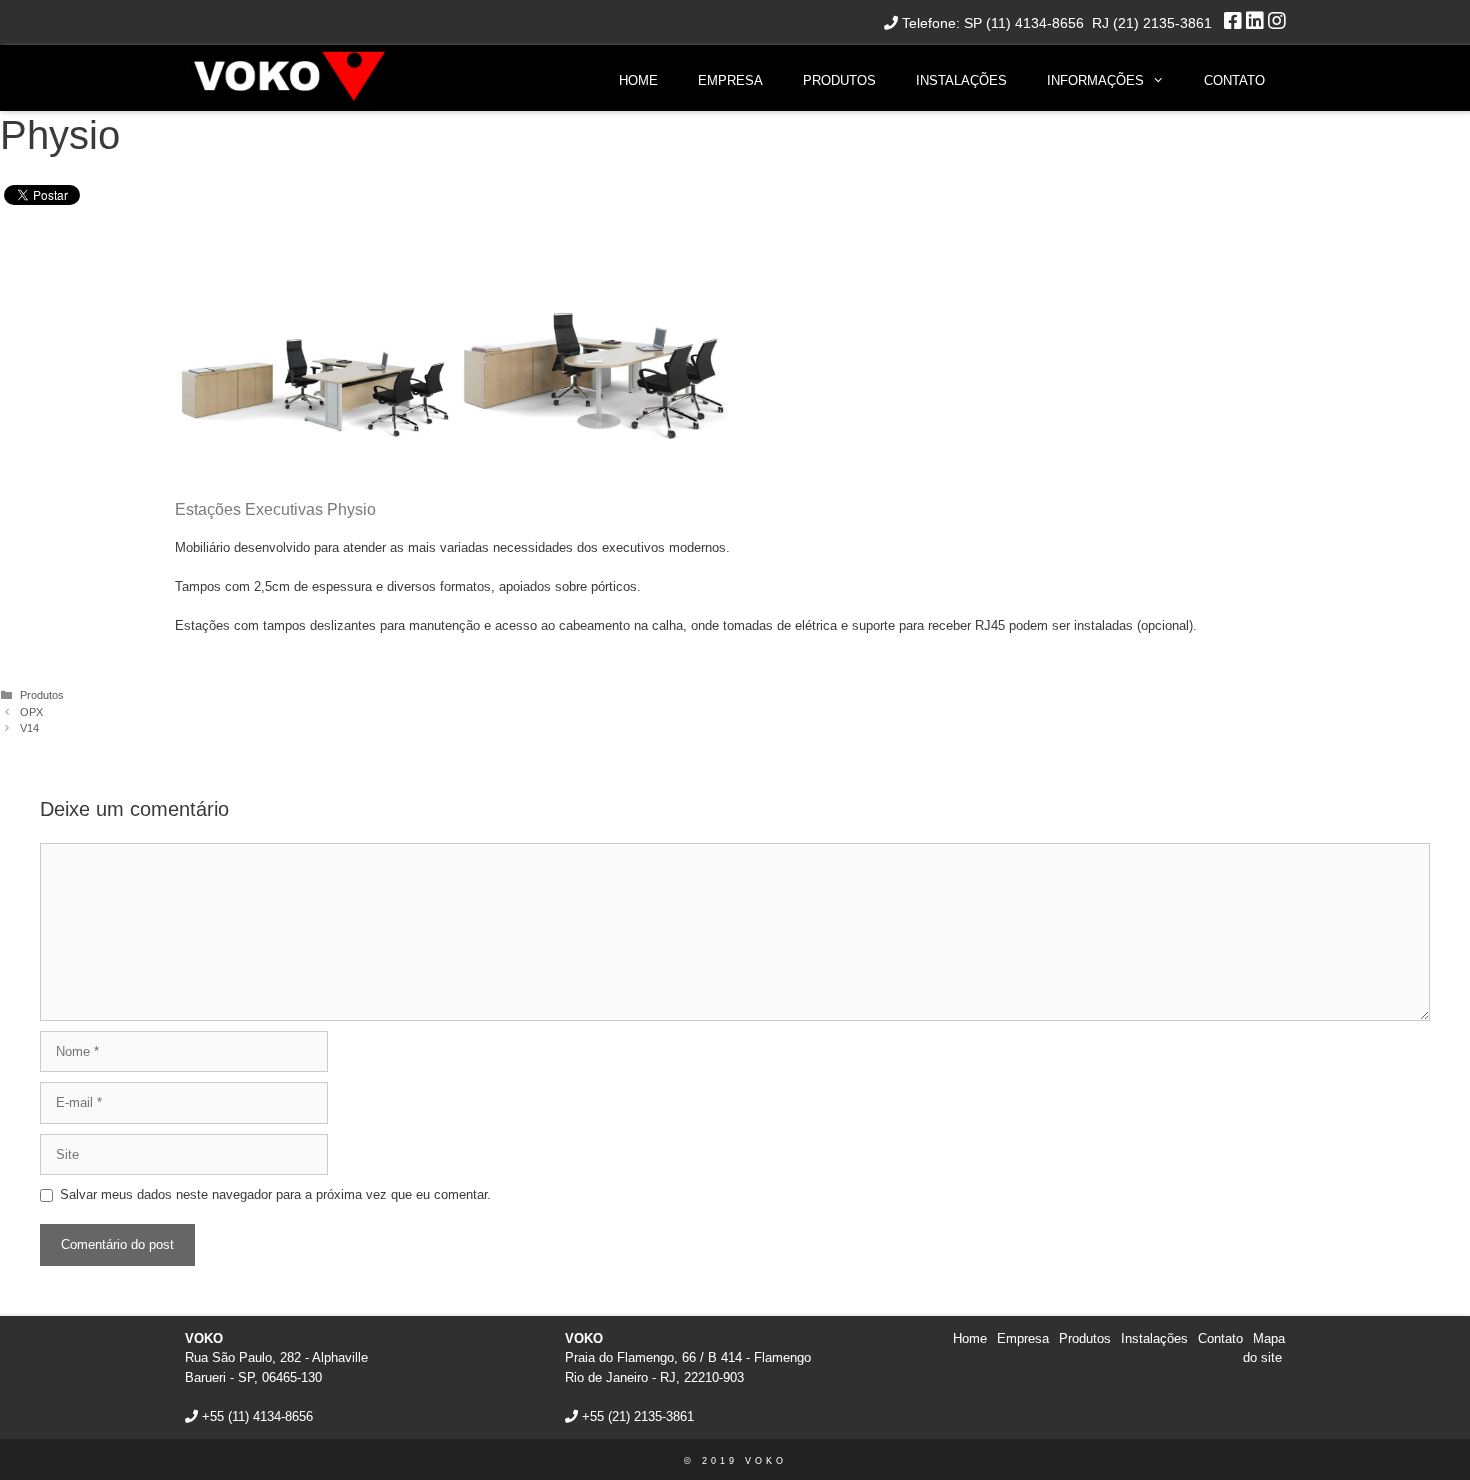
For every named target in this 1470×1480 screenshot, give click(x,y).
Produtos (839, 80)
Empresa (730, 80)
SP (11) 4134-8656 (1024, 23)
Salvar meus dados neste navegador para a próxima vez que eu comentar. (275, 1194)
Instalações (961, 80)
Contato (1234, 80)
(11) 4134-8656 (270, 1416)
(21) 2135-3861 (651, 1416)
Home (638, 80)
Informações (1095, 80)
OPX (31, 712)
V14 (29, 728)
